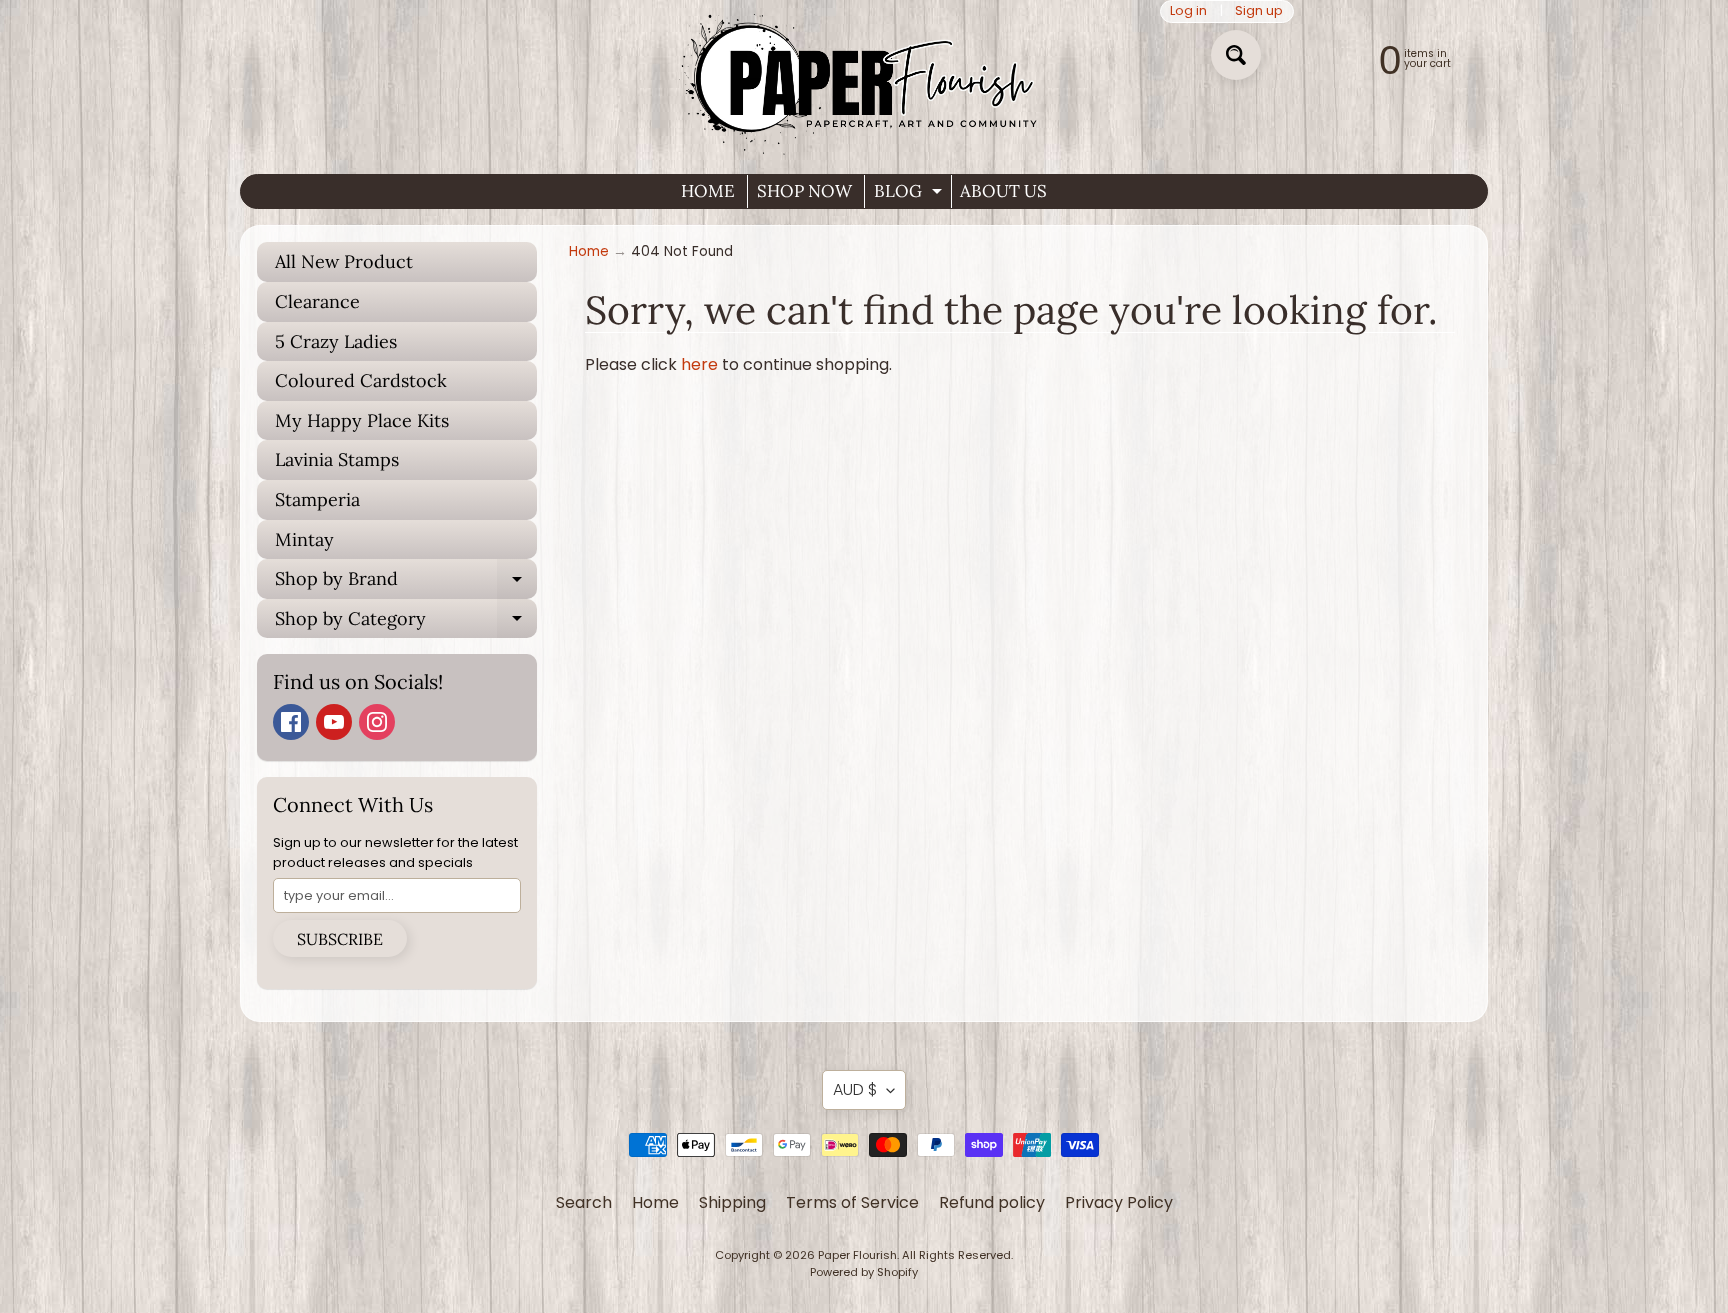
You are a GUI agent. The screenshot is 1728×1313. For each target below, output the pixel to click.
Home (589, 251)
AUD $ (855, 1089)
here (699, 364)
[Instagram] (377, 722)
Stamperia (317, 499)
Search (584, 1202)
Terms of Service (852, 1202)
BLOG (910, 194)
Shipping (732, 1202)
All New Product (344, 261)
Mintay (304, 539)
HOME (708, 191)
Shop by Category (406, 623)
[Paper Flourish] (864, 79)
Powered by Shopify (864, 1272)
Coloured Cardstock (361, 380)
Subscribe (340, 939)
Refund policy (992, 1202)
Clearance (317, 301)
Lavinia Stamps (337, 459)
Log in (1188, 11)
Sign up (1259, 11)
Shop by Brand (406, 583)
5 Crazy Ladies (336, 341)
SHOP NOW (804, 191)
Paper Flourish (857, 1255)
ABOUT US (1003, 191)
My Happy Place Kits (362, 420)
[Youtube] (334, 722)
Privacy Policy (1119, 1202)
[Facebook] (291, 722)
